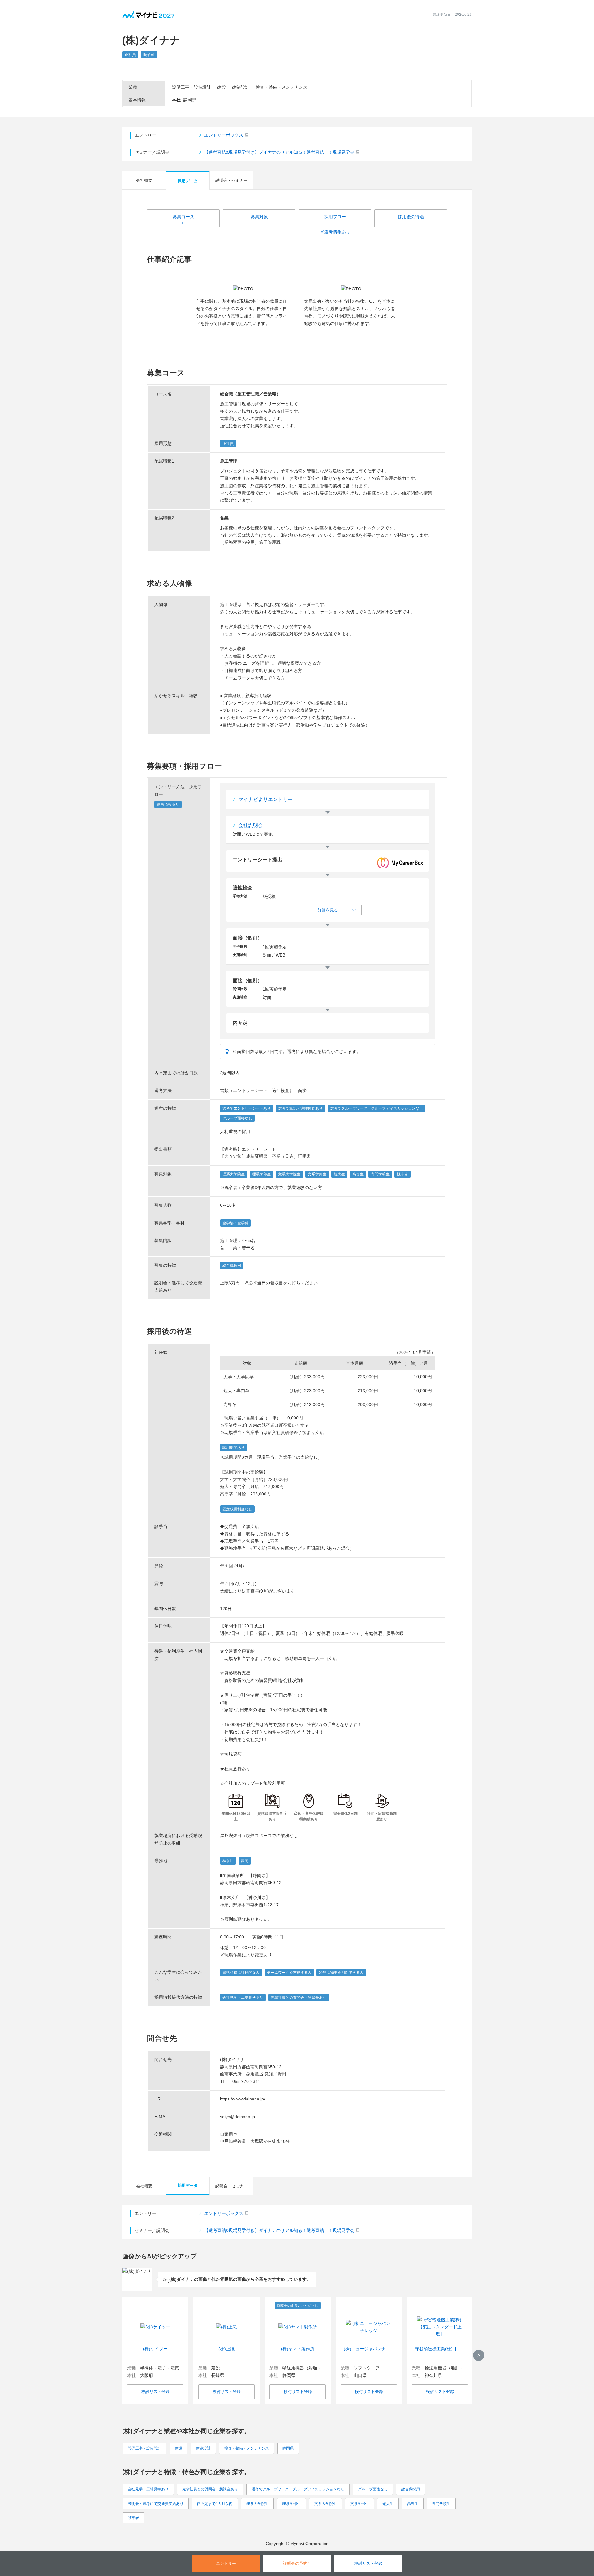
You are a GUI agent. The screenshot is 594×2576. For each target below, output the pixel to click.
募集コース (183, 217)
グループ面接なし (373, 2489)
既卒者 (133, 2518)
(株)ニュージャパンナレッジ (369, 2349)
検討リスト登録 (155, 2392)
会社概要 (144, 180)
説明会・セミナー (231, 180)
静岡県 (288, 2448)
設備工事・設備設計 (144, 2448)
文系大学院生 (325, 2504)
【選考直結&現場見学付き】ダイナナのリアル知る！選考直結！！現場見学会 (279, 152)
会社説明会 (251, 825)
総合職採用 (411, 2489)
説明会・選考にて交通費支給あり (156, 2504)
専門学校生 (441, 2504)
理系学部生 (291, 2504)
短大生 (388, 2504)
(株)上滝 (226, 2349)
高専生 (413, 2504)
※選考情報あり (335, 232)
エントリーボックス (224, 135)
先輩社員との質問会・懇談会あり (210, 2489)
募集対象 (259, 217)
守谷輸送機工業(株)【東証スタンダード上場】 (440, 2349)
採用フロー (335, 217)
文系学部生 (359, 2504)
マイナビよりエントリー (265, 799)
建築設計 (203, 2448)
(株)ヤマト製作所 (298, 2349)
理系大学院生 (257, 2504)
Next (479, 2355)
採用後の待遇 (411, 217)
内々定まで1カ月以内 (215, 2504)
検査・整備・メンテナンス (247, 2448)
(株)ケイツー (155, 2349)
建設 (179, 2448)
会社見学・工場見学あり (148, 2489)
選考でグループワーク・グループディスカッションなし (298, 2489)
